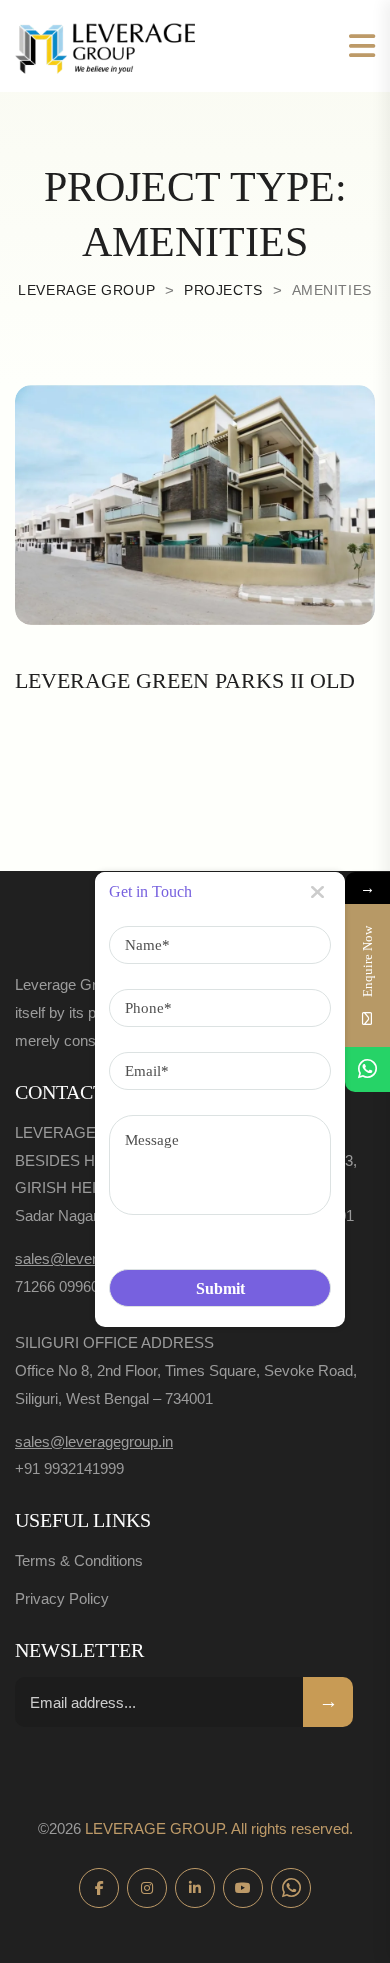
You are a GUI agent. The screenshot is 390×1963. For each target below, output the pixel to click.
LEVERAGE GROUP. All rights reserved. (219, 1828)
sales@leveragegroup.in (94, 1258)
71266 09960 (57, 1286)
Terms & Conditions (79, 1560)
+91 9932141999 (69, 1468)
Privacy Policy (62, 1598)
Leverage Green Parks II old (185, 680)
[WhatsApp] (367, 1069)
